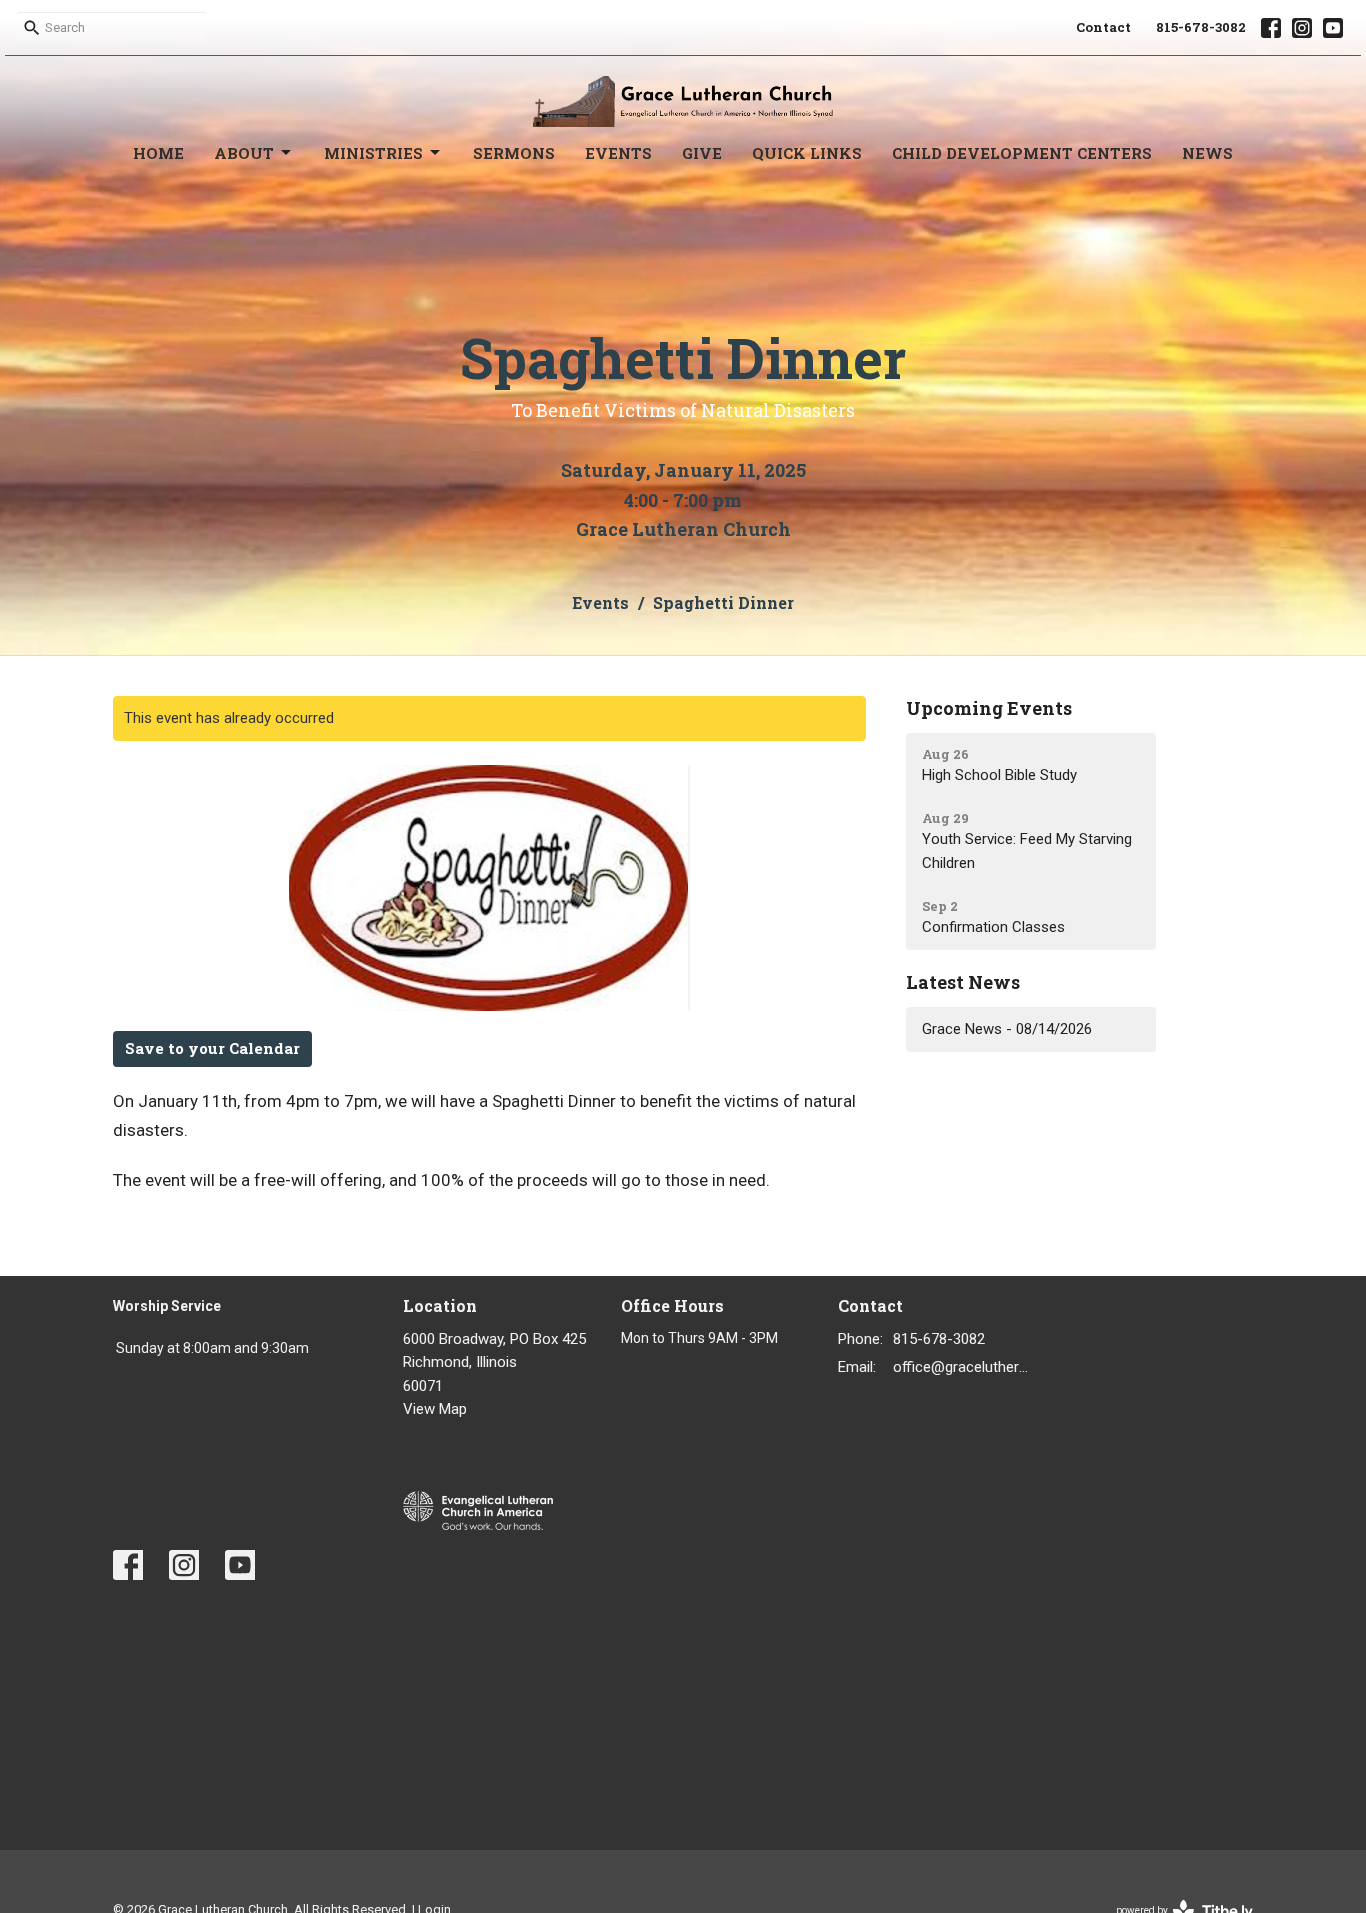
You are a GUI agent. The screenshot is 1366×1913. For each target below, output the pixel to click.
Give (702, 153)
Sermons (514, 153)
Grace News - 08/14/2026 (1007, 1029)
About (244, 153)
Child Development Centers (1022, 153)
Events (618, 153)
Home (158, 153)
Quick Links (807, 153)
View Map (435, 1409)
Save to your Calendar (212, 1048)
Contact (1103, 27)
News (1207, 153)
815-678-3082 (1201, 27)
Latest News (963, 982)
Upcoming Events (989, 708)
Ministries (373, 153)
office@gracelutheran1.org (964, 1367)
